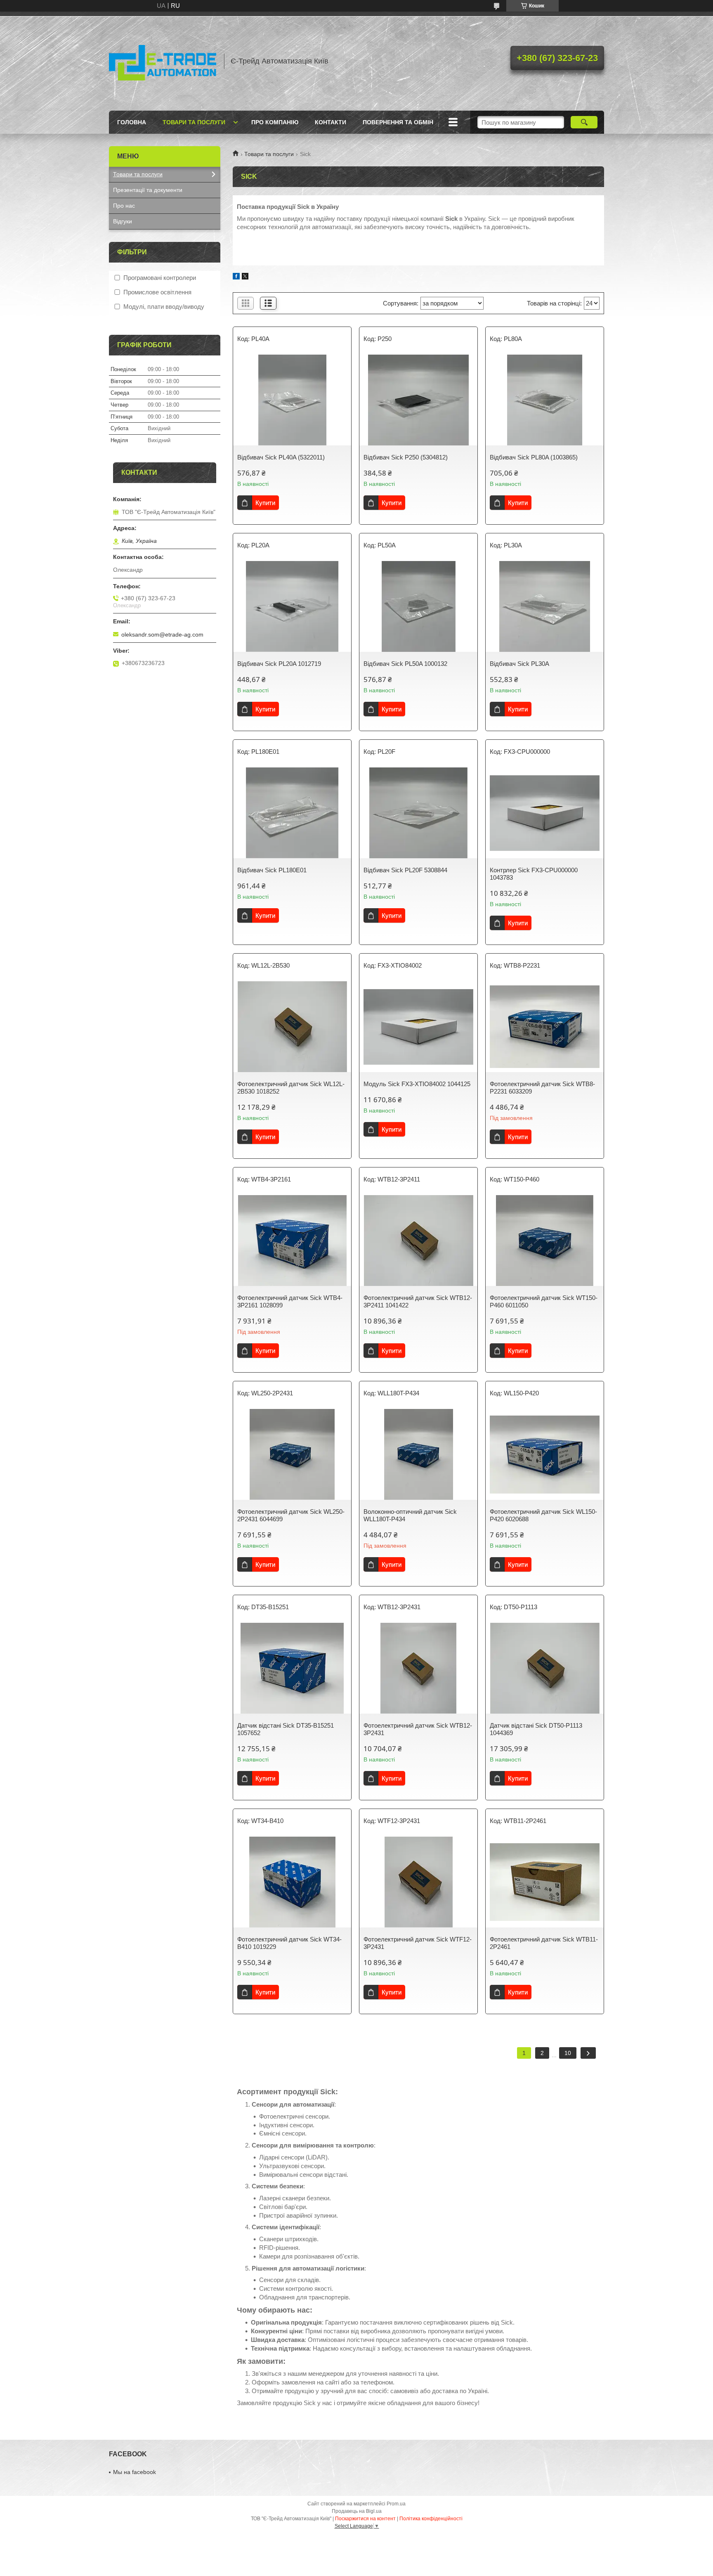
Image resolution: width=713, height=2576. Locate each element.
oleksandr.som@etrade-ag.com (162, 635)
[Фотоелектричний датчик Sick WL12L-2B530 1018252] (292, 1027)
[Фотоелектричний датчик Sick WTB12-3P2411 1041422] (418, 1241)
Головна (132, 122)
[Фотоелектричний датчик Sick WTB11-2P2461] (545, 1882)
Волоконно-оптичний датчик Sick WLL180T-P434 (410, 1515)
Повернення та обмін (398, 122)
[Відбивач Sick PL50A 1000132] (418, 606)
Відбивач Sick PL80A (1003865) (534, 457)
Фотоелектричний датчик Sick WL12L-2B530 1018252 (291, 1088)
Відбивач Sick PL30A (519, 664)
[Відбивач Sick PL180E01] (292, 813)
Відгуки (123, 221)
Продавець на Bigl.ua (357, 2511)
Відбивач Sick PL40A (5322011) (281, 457)
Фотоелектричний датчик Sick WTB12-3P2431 (418, 1729)
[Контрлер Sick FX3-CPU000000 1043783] (545, 813)
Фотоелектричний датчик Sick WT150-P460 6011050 (544, 1301)
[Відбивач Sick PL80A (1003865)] (545, 400)
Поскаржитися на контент (365, 2519)
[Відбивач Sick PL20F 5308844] (418, 813)
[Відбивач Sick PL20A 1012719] (292, 606)
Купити (265, 503)
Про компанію (275, 122)
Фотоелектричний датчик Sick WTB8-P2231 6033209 (542, 1088)
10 (568, 2053)
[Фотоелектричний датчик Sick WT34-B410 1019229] (292, 1882)
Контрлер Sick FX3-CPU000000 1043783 (534, 874)
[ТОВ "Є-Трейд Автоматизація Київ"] (163, 61)
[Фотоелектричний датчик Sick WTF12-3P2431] (418, 1882)
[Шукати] (584, 122)
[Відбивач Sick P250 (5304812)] (418, 400)
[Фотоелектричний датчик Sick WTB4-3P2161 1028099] (292, 1241)
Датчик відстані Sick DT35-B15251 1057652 (286, 1729)
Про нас (124, 206)
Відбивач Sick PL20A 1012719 (279, 664)
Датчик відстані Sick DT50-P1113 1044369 (536, 1729)
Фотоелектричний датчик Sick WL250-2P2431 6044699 (291, 1515)
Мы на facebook (135, 2472)
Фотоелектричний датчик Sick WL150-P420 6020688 (543, 1515)
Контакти (331, 122)
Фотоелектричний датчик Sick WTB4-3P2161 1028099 (290, 1301)
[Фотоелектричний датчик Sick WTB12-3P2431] (418, 1668)
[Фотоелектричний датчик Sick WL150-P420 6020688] (545, 1454)
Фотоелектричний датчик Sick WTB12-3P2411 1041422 (418, 1301)
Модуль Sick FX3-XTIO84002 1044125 (417, 1084)
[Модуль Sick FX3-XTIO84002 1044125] (418, 1027)
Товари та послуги (194, 122)
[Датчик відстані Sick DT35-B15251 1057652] (292, 1668)
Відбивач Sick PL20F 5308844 (405, 870)
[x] (245, 277)
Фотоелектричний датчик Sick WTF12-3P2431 (418, 1943)
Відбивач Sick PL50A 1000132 (405, 664)
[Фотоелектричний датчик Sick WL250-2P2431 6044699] (292, 1454)
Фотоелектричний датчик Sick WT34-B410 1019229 (289, 1943)
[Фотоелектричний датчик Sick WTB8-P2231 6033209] (545, 1027)
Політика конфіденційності (431, 2519)
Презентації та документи (148, 190)
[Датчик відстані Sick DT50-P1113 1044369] (545, 1668)
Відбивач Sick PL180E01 (272, 870)
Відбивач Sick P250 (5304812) (406, 457)
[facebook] (236, 277)
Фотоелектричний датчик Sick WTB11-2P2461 (544, 1943)
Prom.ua (396, 2504)
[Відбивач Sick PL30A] (545, 606)
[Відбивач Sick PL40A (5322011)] (292, 400)
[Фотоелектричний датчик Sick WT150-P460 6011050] (545, 1241)
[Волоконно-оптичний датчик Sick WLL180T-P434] (418, 1454)
